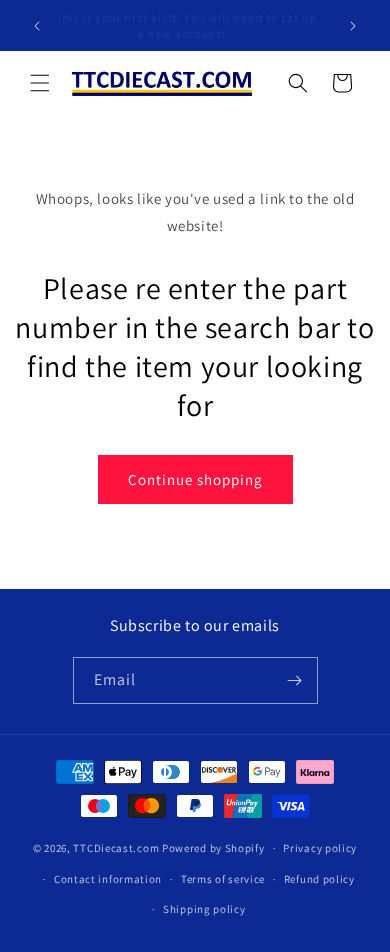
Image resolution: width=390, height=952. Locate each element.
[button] (40, 83)
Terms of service (223, 879)
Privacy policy (320, 848)
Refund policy (319, 879)
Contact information (108, 879)
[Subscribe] (295, 680)
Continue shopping (195, 479)
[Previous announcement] (37, 26)
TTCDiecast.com (116, 848)
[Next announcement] (353, 26)
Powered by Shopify (213, 848)
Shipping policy (204, 909)
